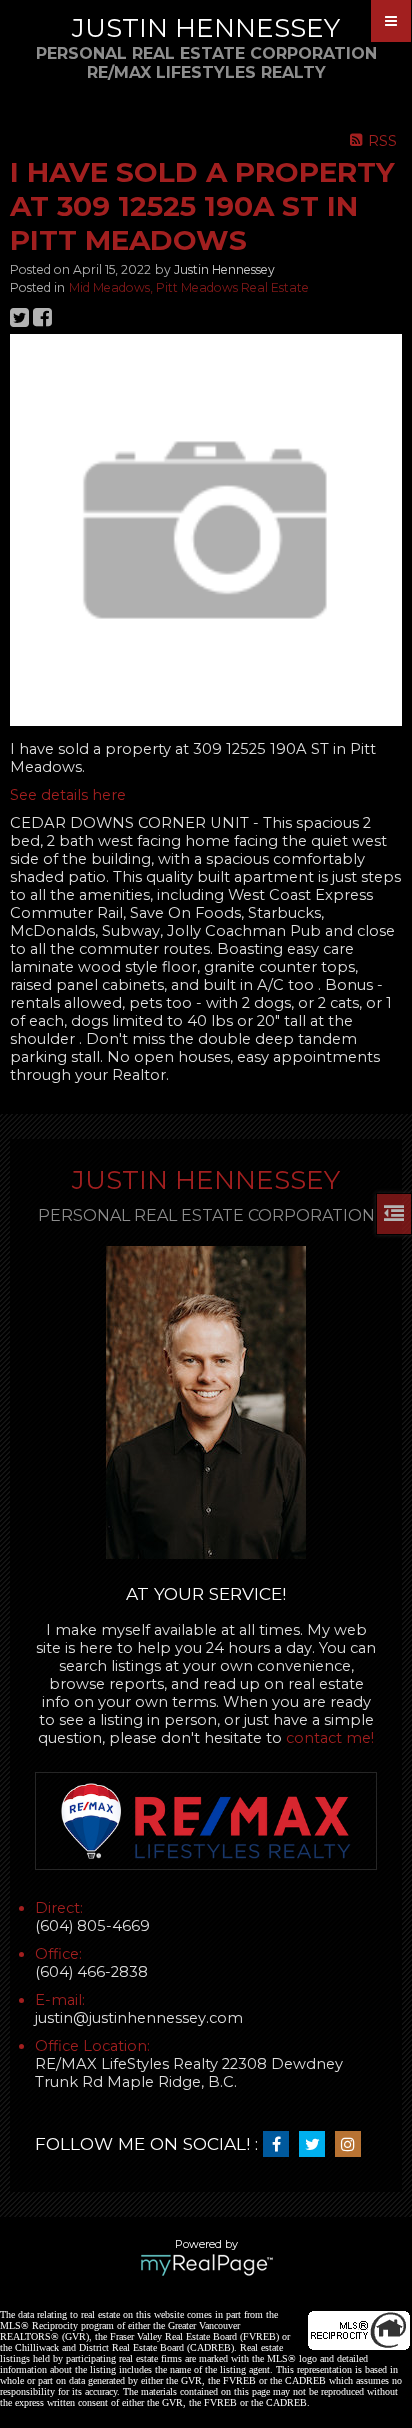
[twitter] (317, 2145)
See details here (68, 795)
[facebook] (281, 2145)
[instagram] (353, 2145)
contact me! (330, 1738)
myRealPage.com (206, 2265)
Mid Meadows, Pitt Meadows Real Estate (189, 287)
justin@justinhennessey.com (139, 2018)
